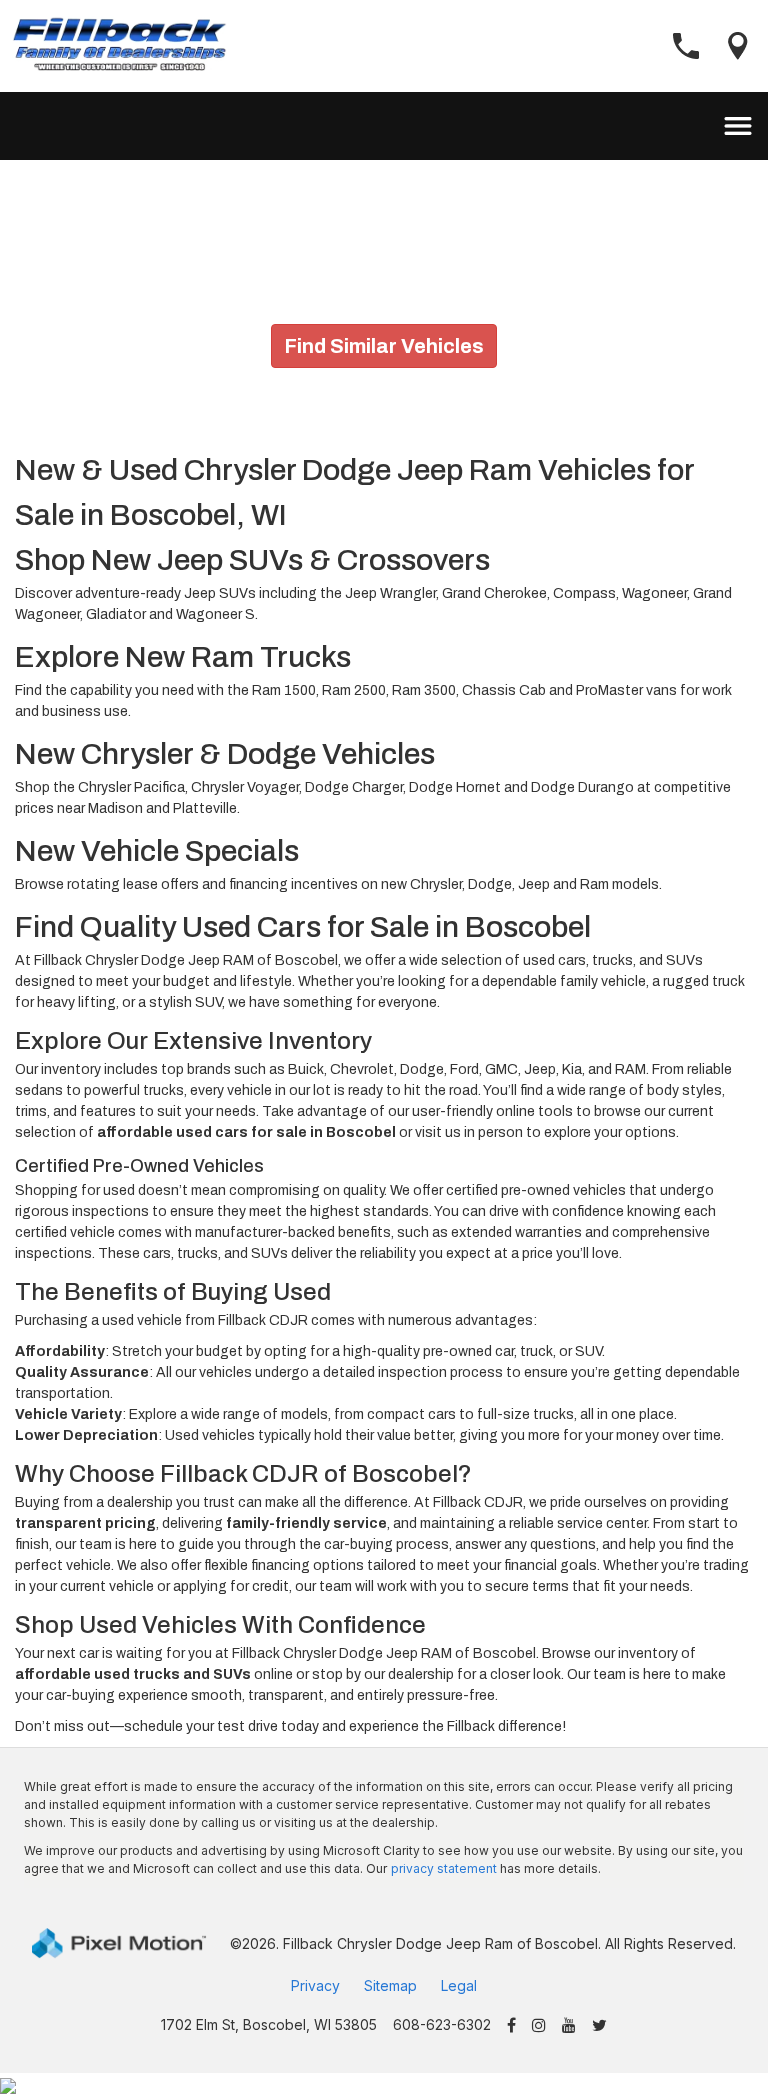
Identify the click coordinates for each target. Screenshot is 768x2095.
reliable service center (578, 1523)
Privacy (315, 1985)
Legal (459, 1985)
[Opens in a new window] (511, 2026)
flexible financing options (284, 1565)
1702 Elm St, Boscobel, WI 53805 (269, 2024)
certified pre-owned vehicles (536, 1190)
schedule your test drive (201, 1726)
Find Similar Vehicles (384, 346)
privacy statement (444, 1868)
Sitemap (390, 1985)
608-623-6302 (442, 2024)
